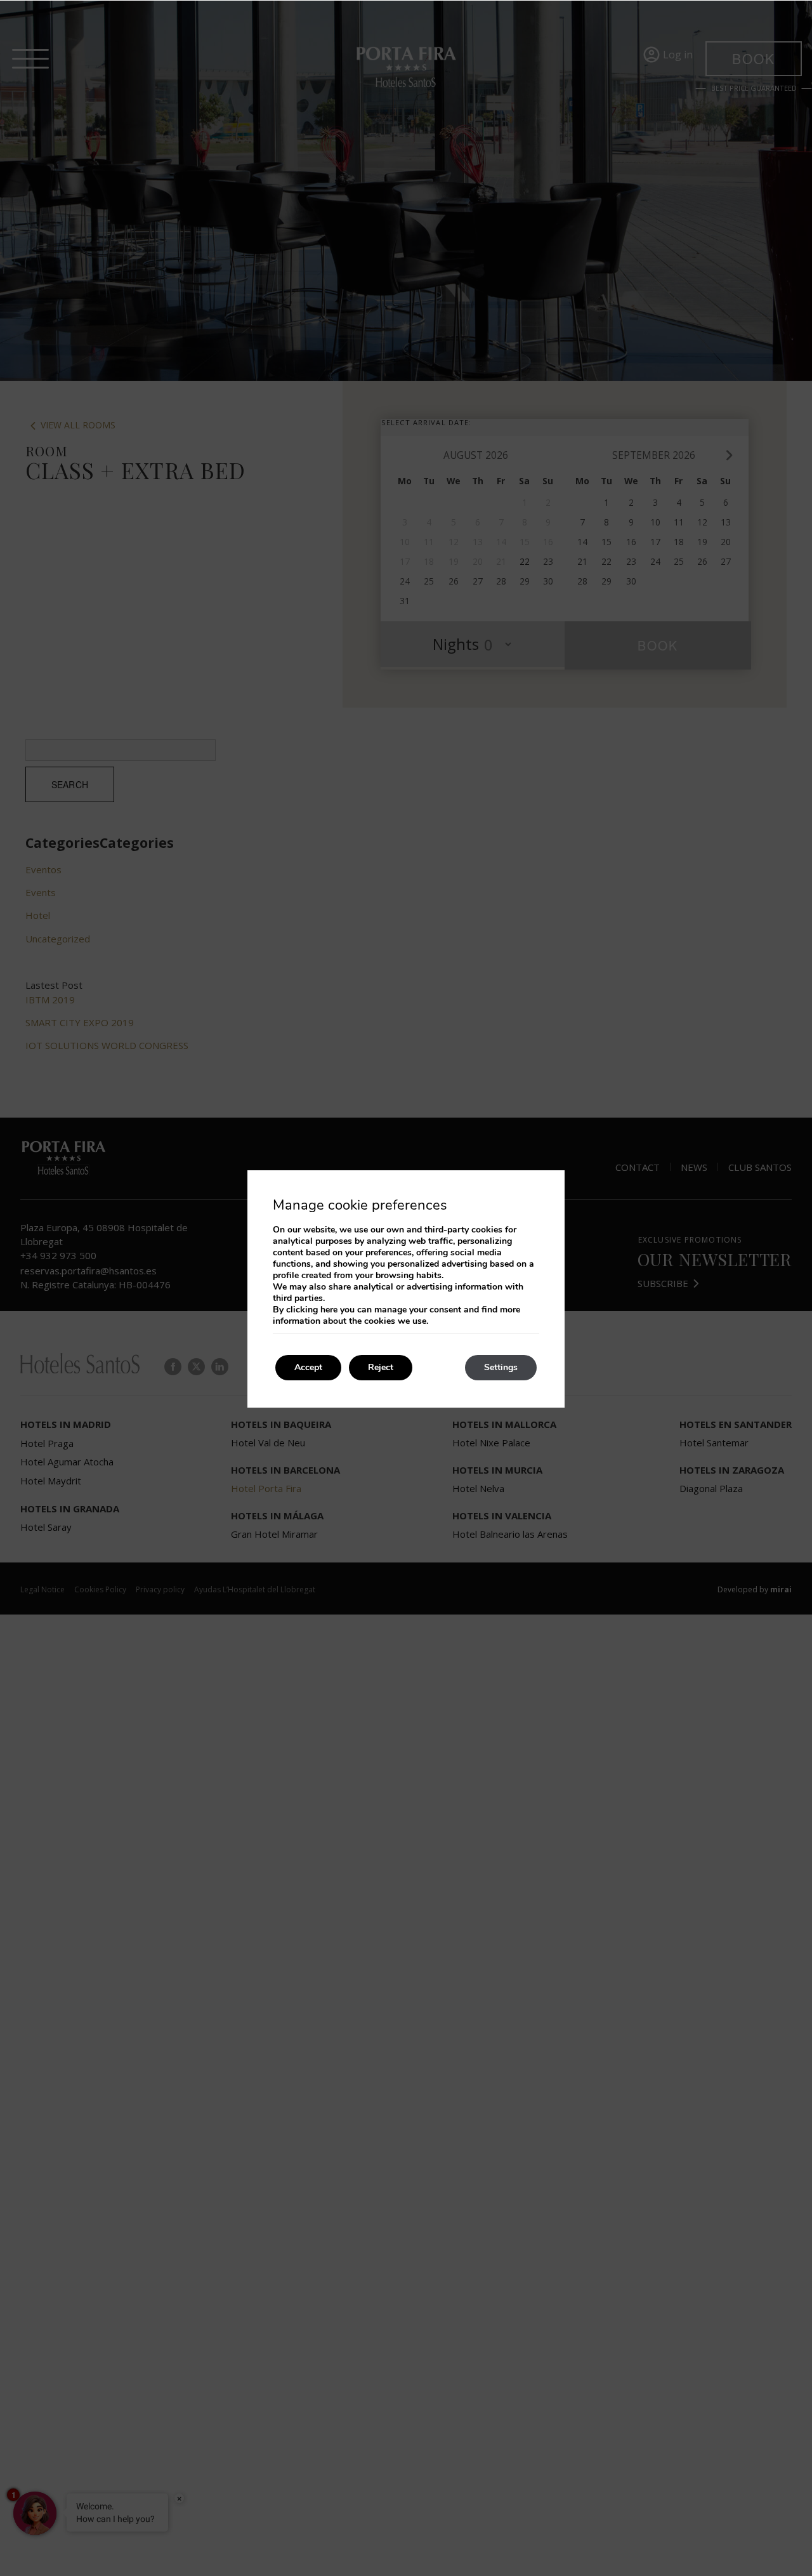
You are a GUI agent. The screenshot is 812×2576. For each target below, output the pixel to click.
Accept (308, 1367)
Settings (501, 1367)
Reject (381, 1367)
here (329, 1310)
